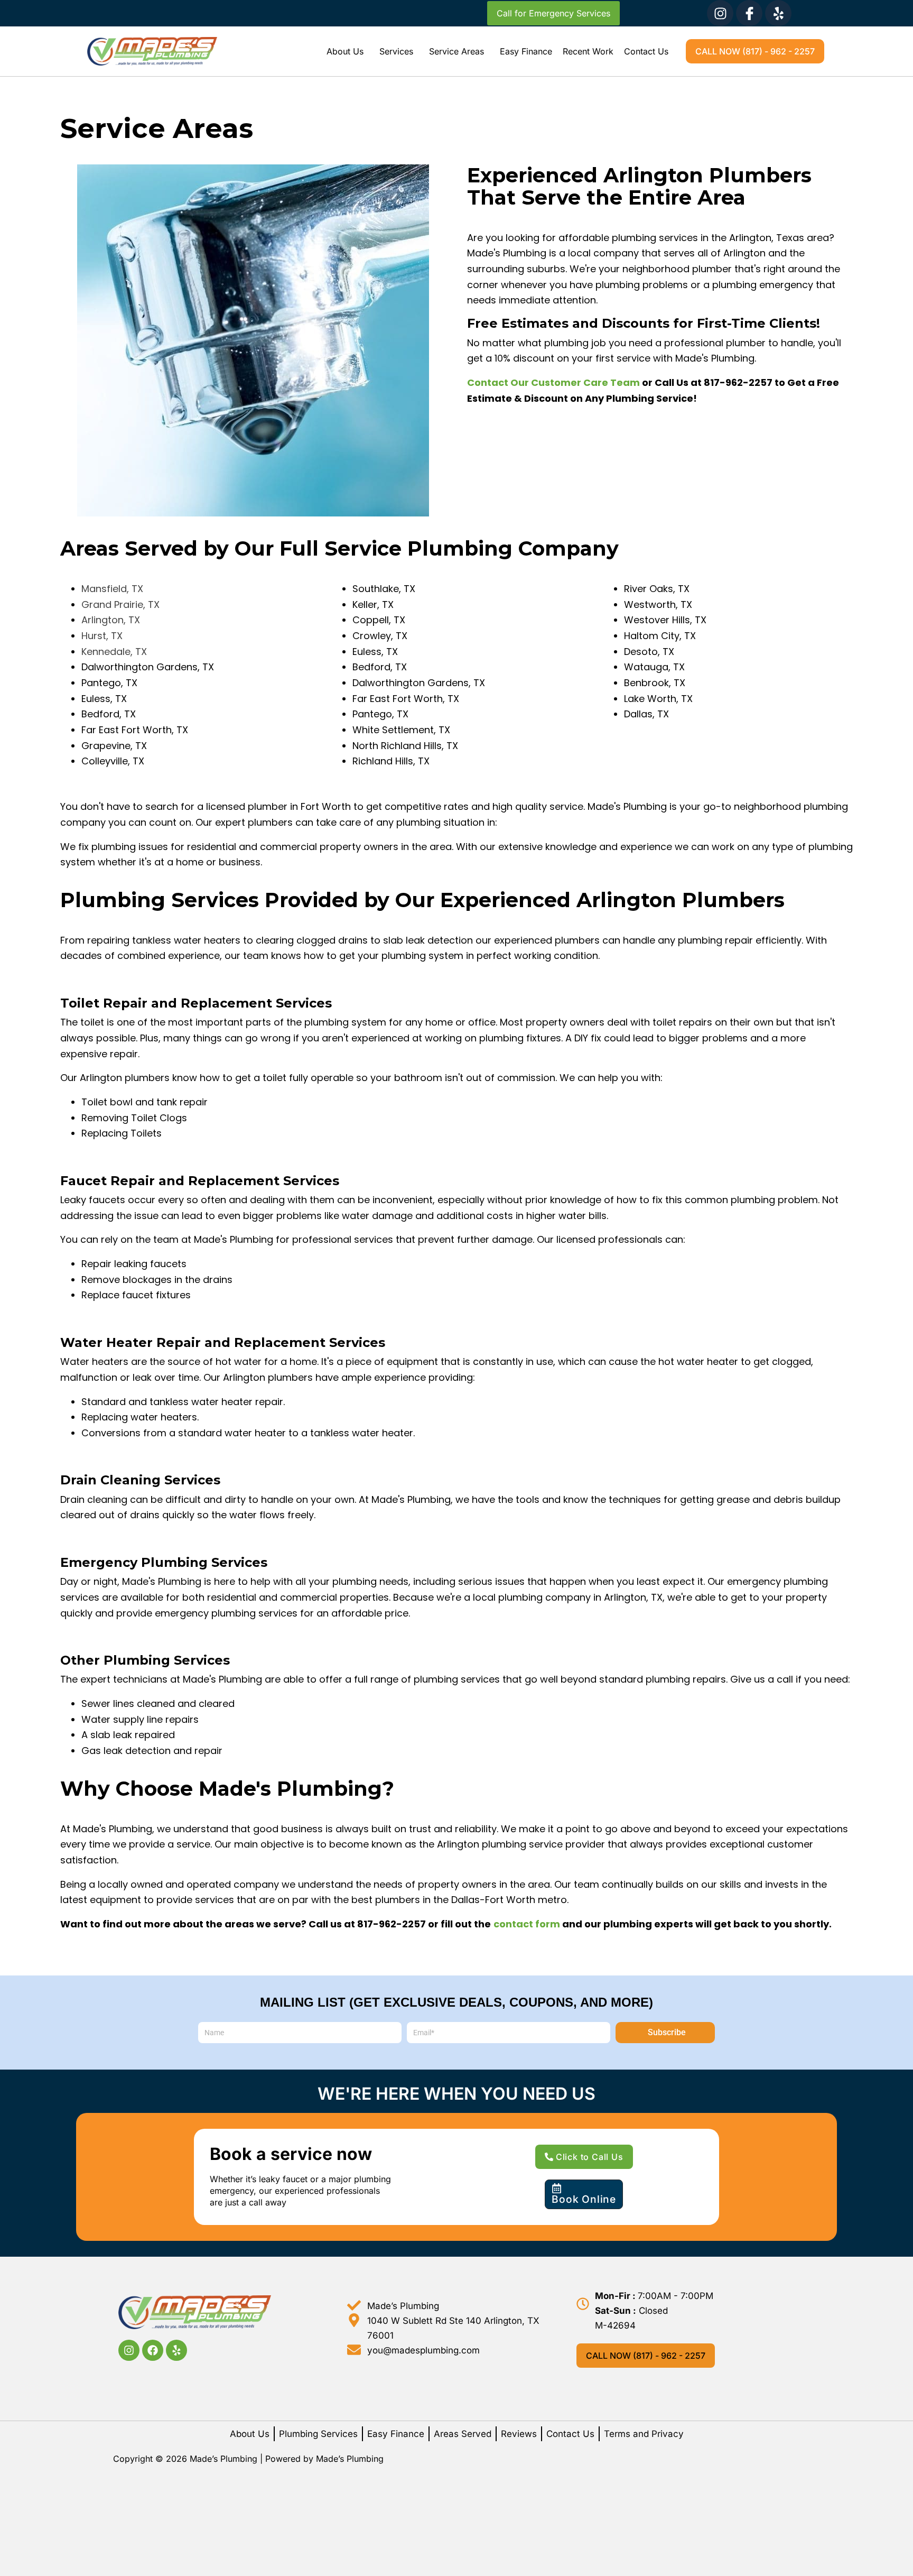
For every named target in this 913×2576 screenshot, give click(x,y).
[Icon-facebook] (749, 13)
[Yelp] (778, 13)
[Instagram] (720, 13)
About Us (345, 51)
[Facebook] (153, 2350)
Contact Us (646, 51)
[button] (348, 51)
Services (396, 51)
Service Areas (456, 51)
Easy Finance (526, 51)
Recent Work (588, 51)
